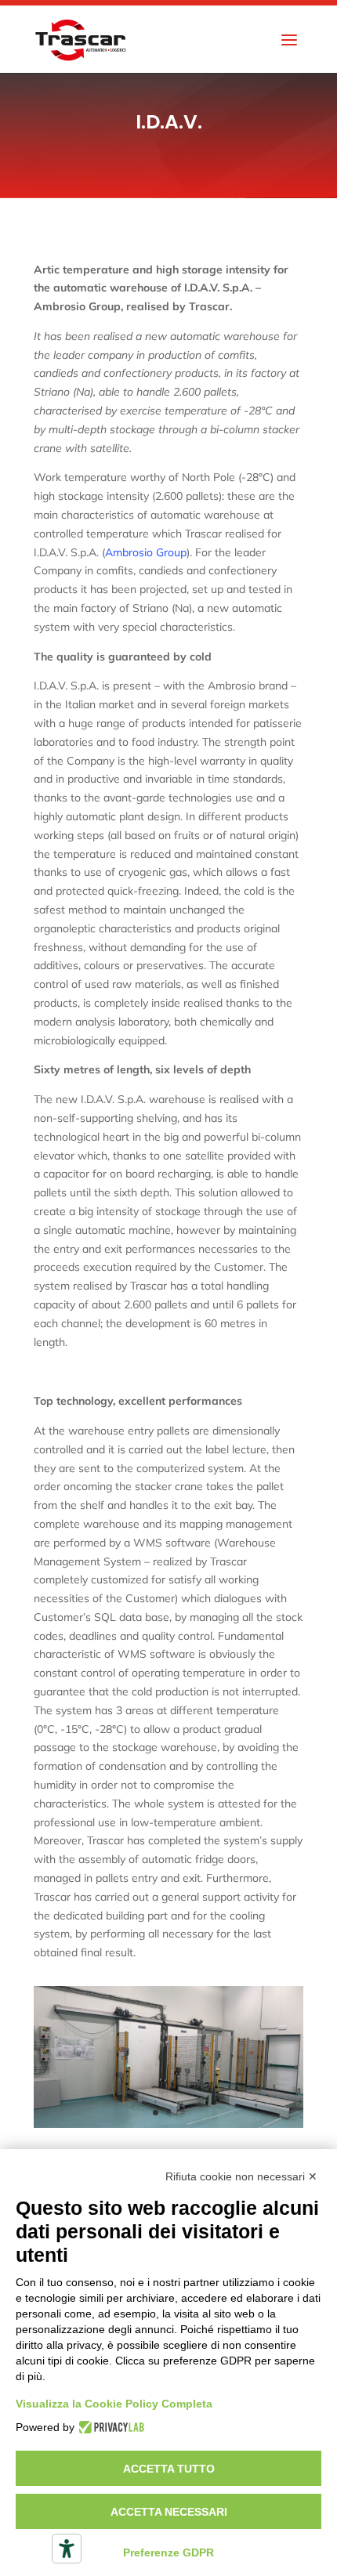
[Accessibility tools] (67, 2549)
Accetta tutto (169, 2469)
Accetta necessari (169, 2512)
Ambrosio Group (146, 552)
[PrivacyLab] (109, 2427)
